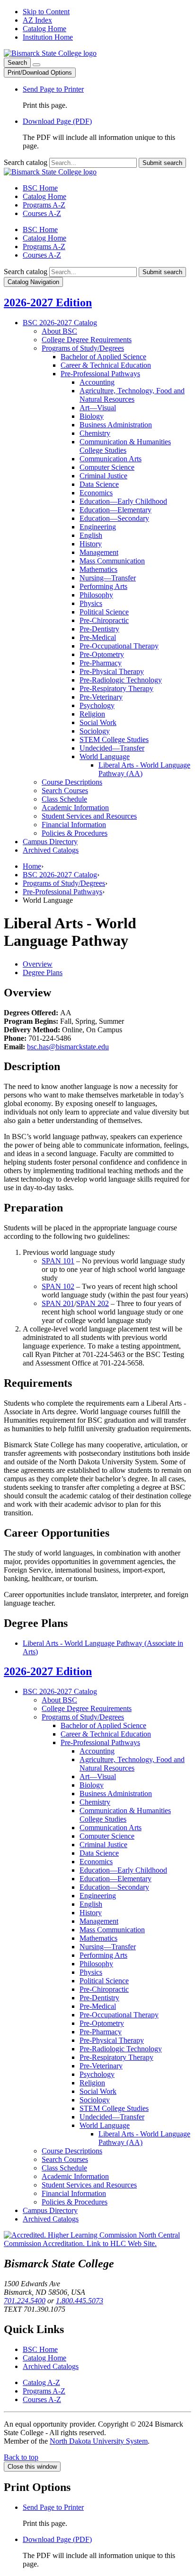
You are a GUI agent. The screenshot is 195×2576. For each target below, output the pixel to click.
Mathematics (98, 569)
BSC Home (40, 188)
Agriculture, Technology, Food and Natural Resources (132, 395)
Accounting (97, 382)
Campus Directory (50, 842)
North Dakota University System (99, 2441)
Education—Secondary (114, 518)
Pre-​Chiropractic (104, 620)
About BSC (59, 331)
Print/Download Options (40, 73)
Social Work (98, 722)
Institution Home (48, 37)
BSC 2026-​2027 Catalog (60, 323)
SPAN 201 (58, 1303)
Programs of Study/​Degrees (83, 348)
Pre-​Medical (98, 637)
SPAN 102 (58, 1286)
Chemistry (95, 433)
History (91, 544)
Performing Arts (103, 586)
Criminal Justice (103, 476)
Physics (91, 603)
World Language (105, 756)
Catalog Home (44, 29)
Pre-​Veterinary (101, 697)
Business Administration (116, 425)
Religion (92, 714)
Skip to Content (46, 12)
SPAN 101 (58, 1261)
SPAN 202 (93, 1303)
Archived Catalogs (51, 850)
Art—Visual (98, 408)
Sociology (95, 731)
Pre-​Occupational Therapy (119, 646)
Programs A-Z (44, 205)
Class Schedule (64, 799)
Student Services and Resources (89, 816)
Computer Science (107, 467)
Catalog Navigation (33, 282)
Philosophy (96, 595)
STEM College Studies (114, 739)
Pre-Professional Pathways (62, 892)
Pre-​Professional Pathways (100, 374)
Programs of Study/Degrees (64, 883)
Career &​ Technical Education (106, 365)
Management (99, 552)
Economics (96, 493)
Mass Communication (112, 561)
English (91, 535)
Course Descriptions (72, 782)
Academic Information (75, 808)
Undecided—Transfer (112, 748)
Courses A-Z (42, 213)
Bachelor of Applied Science (103, 357)
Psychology (97, 705)
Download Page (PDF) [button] (57, 121)
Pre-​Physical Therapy (112, 671)
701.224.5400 (25, 2301)
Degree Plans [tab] (43, 972)
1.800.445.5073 (80, 2301)
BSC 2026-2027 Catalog (60, 875)
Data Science (99, 484)
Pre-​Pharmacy (101, 663)
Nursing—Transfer (108, 578)
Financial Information (74, 825)
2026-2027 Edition (48, 303)
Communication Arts (111, 459)
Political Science (104, 612)
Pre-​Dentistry (99, 629)
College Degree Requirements (87, 340)
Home (32, 866)
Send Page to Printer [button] (53, 89)
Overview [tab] (38, 964)
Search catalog (26, 162)
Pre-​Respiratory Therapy (116, 688)
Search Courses (65, 791)
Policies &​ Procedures (75, 833)
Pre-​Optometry (102, 654)
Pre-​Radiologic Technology (121, 680)
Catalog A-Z (41, 2382)
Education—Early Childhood (123, 501)
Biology (92, 416)
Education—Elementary (115, 510)
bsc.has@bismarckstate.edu (68, 1047)
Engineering (98, 527)
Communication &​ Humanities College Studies (125, 446)
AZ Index (37, 20)
